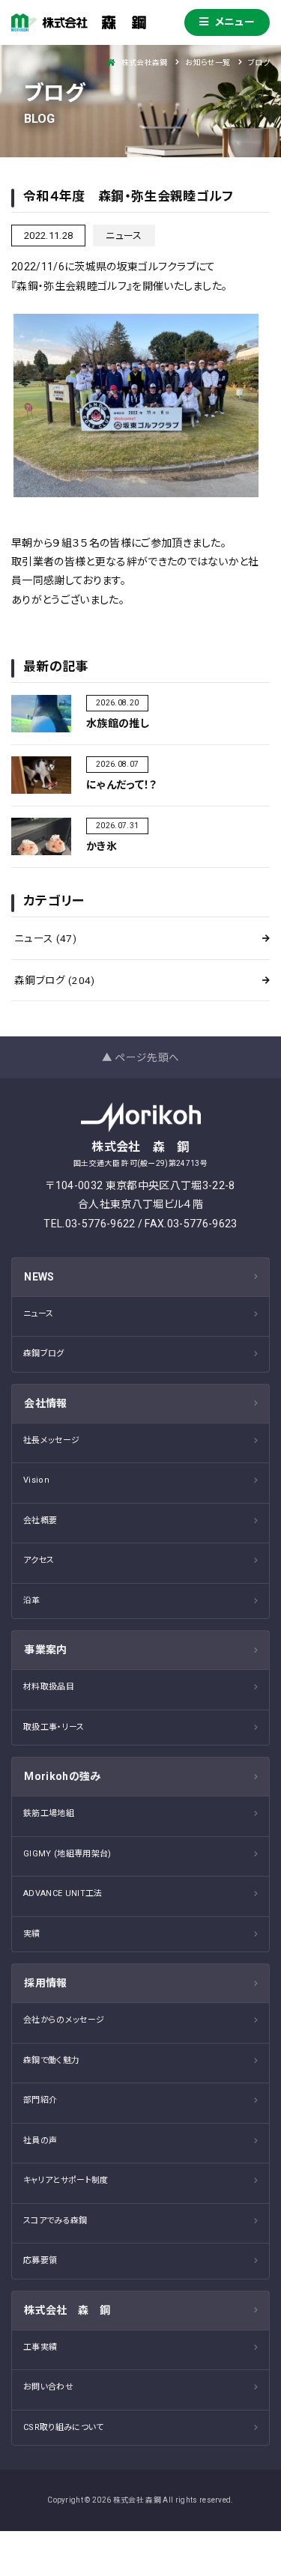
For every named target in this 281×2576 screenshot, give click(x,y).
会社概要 (40, 1521)
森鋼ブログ (55, 980)
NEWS (39, 1277)
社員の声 (40, 2141)
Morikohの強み (62, 1776)
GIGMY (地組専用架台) (67, 1854)
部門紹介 (40, 2100)
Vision (36, 1480)
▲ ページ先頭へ (141, 1057)
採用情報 (45, 1983)
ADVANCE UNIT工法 (63, 1893)
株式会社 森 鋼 (67, 2310)
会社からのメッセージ (64, 2020)
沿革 (32, 1601)
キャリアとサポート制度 (66, 2180)
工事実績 (40, 2347)
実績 (32, 1934)
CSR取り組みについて (64, 2427)
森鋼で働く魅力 (51, 2060)
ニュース (45, 938)
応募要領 (40, 2260)
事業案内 (45, 1650)
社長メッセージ (51, 1440)
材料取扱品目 (49, 1687)
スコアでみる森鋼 (55, 2221)
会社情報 (45, 1403)
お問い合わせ (48, 2387)
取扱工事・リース (54, 1727)
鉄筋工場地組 (49, 1813)
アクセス (39, 1560)
